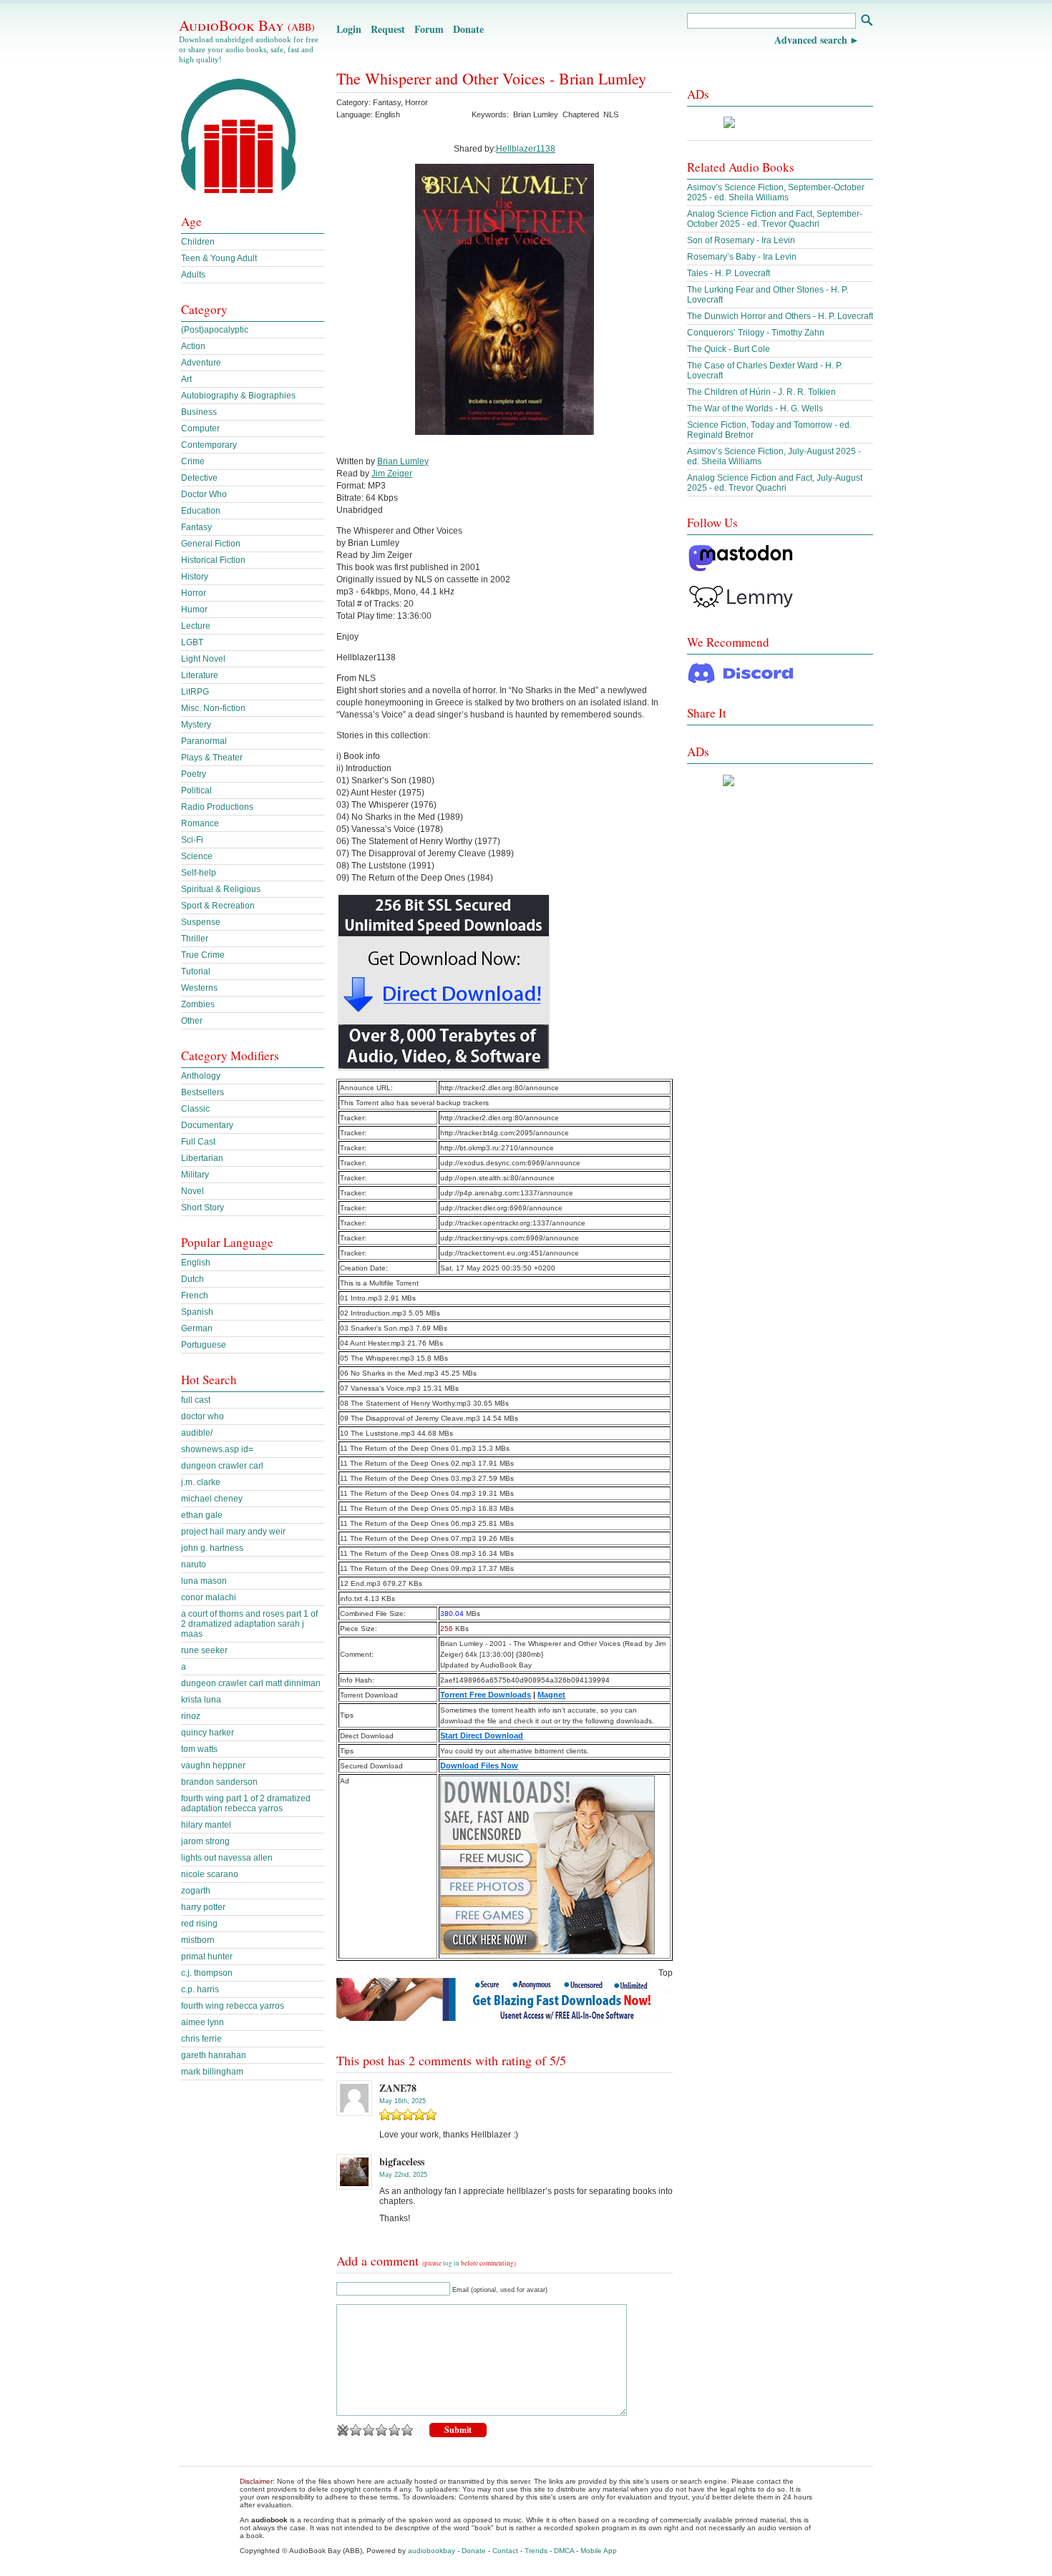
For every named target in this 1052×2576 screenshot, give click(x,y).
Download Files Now (479, 1766)
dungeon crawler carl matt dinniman (251, 1683)
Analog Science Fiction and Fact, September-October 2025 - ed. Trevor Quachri (775, 219)
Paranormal (204, 741)
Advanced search (811, 40)
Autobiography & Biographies (238, 396)
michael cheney (212, 1499)
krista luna (201, 1700)
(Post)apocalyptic (215, 330)
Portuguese (204, 1345)
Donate (468, 29)
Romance (200, 823)
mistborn (198, 1940)
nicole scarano (210, 1874)
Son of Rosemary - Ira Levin (741, 240)
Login (349, 29)
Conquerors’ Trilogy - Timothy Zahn (756, 333)
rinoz (191, 1716)
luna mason (204, 1581)
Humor (194, 609)
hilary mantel (206, 1825)
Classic (195, 1109)
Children (198, 242)
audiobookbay (432, 2551)
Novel (193, 1191)
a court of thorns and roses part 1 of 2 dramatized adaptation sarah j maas (249, 1624)
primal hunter (207, 1957)
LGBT (192, 642)
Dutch (193, 1279)
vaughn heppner (213, 1766)
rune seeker (204, 1650)
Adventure (201, 363)
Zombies (198, 1004)
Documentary (207, 1125)
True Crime (203, 955)
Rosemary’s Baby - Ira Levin (742, 257)
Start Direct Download (482, 1735)
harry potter (203, 1907)
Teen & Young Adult (219, 258)
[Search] (866, 22)
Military (195, 1175)
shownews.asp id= (217, 1449)
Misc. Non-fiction (213, 708)
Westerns (199, 988)
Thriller (195, 939)
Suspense (201, 922)
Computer (200, 428)
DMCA (564, 2551)
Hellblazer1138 (526, 149)
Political (196, 790)
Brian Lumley (536, 114)
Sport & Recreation (218, 906)
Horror (417, 102)
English (196, 1263)
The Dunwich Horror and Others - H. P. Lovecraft (780, 316)
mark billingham (212, 2072)
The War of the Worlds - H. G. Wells (755, 408)
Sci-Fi (192, 840)
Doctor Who (204, 494)
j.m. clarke (201, 1482)
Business (199, 412)
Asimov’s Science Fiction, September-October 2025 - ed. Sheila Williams (776, 192)
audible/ (197, 1433)
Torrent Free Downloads (486, 1695)
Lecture (196, 626)
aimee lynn (203, 2022)
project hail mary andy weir (233, 1532)
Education (201, 511)
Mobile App (599, 2551)
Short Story (203, 1208)
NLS (611, 114)
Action (193, 346)
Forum (429, 29)
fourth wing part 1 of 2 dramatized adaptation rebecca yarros (246, 1803)
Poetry (194, 774)
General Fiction (211, 544)
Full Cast (198, 1142)
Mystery (196, 725)
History (195, 577)
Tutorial (196, 971)
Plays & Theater (212, 758)
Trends (536, 2551)
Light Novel (203, 659)
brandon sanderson (219, 1782)
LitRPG (195, 692)
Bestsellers (203, 1092)
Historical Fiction (213, 560)
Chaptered (581, 114)
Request (388, 29)
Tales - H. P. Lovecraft (729, 273)
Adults (193, 275)
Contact (505, 2551)
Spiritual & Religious (221, 889)
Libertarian (202, 1158)
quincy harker (208, 1733)
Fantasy (387, 102)
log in (451, 2263)
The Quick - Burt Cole (729, 349)
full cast (196, 1400)
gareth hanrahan (214, 2055)
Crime (193, 461)
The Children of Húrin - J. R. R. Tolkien (761, 392)
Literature (200, 675)
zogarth (196, 1891)
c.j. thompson (207, 1973)
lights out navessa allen (227, 1858)
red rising (199, 1924)
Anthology (201, 1076)
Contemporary (209, 445)
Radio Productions (217, 807)
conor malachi (209, 1597)
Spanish (197, 1312)
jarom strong (205, 1841)
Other (192, 1021)
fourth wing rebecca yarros (233, 2006)
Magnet (551, 1695)
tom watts (199, 1749)
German (197, 1328)
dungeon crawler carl (222, 1466)
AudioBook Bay (247, 25)
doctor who (203, 1416)
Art (186, 379)
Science (197, 856)
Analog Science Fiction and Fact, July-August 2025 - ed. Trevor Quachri (775, 483)
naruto (194, 1564)
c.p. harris (200, 1989)
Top (666, 1973)
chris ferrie (201, 2039)
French (195, 1296)
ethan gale (202, 1515)
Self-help (199, 873)
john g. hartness (212, 1548)
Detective (199, 478)
